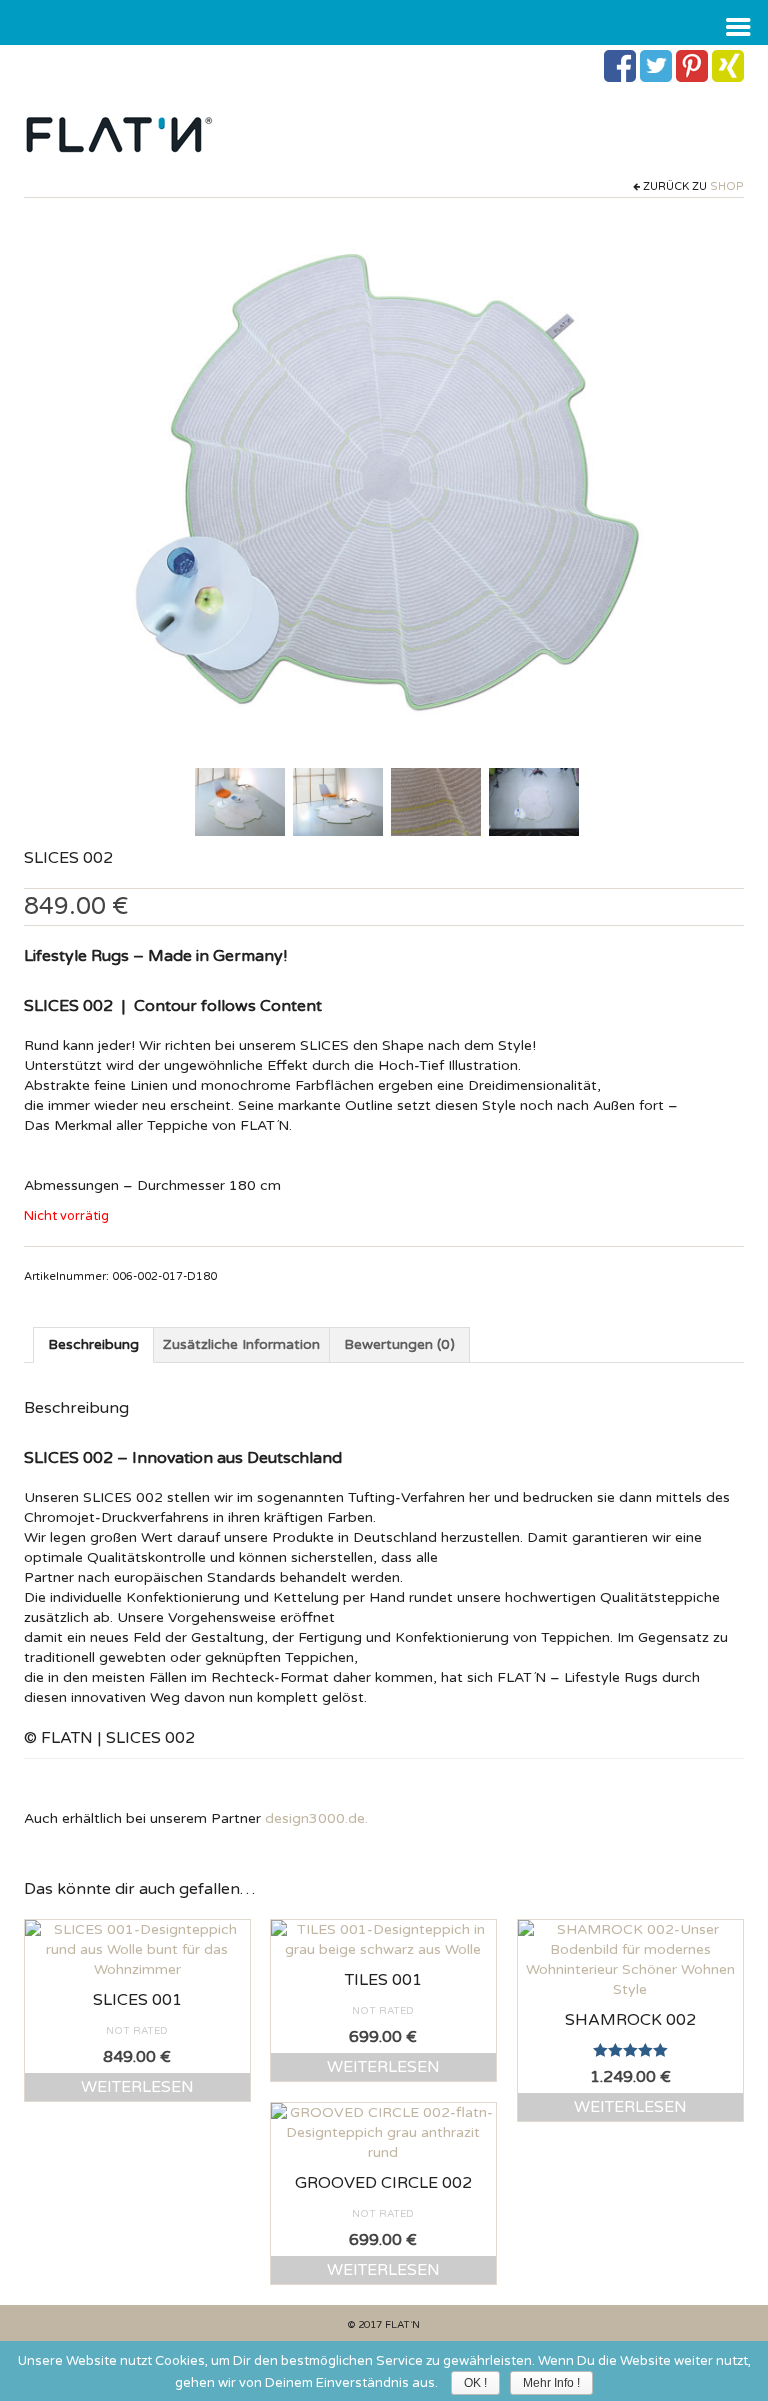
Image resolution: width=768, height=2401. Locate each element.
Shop (727, 186)
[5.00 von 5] (630, 2050)
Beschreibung (93, 1344)
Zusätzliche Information (241, 1344)
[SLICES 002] (240, 800)
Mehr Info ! (551, 2383)
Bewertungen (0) (399, 1344)
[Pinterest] (692, 65)
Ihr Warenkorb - (137, 62)
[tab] (93, 1345)
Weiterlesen (137, 2087)
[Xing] (728, 65)
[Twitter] (656, 65)
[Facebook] (620, 65)
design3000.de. (316, 1818)
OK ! (475, 2383)
